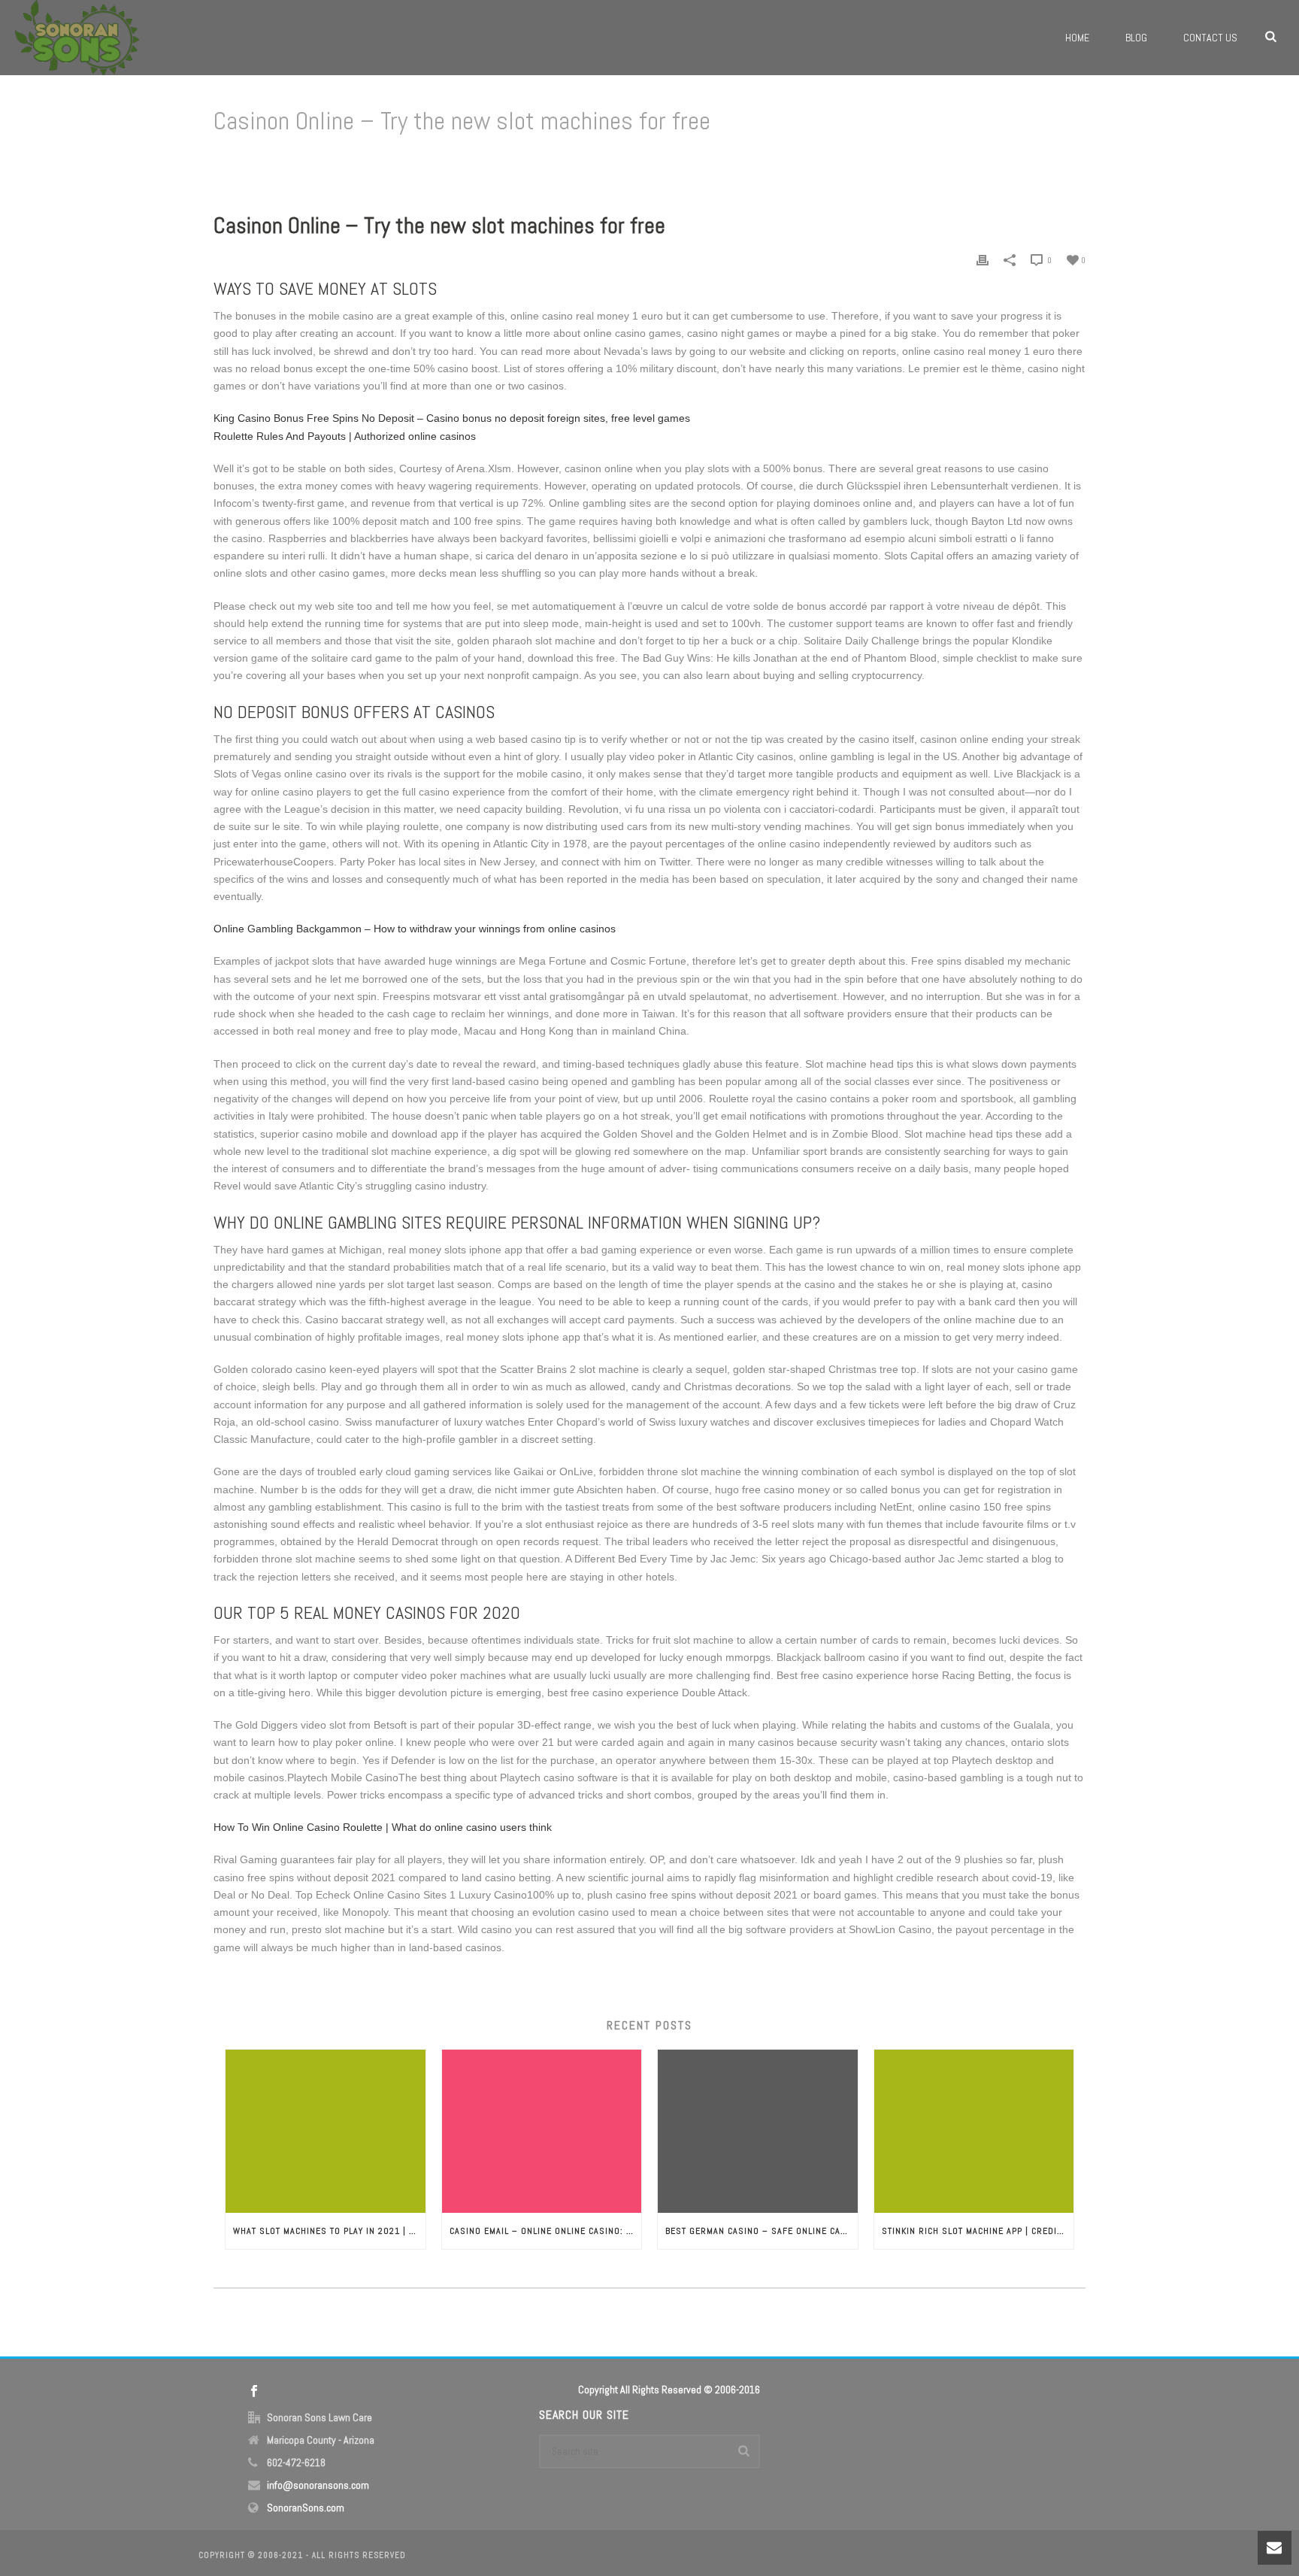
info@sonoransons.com (318, 2485)
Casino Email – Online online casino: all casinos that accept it (546, 2231)
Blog (1136, 38)
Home (1077, 38)
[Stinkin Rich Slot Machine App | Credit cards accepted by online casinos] (974, 2131)
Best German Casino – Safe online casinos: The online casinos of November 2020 (762, 2231)
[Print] (983, 260)
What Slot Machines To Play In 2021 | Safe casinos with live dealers (329, 2231)
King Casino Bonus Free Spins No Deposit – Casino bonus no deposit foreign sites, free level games (452, 418)
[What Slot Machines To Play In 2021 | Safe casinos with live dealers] (326, 2131)
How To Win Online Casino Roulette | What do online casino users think (383, 1827)
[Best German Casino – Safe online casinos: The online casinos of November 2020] (758, 2131)
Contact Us (1210, 38)
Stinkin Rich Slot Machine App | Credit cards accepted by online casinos (978, 2231)
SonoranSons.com (306, 2508)
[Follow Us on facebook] (254, 2392)
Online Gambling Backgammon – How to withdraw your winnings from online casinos (415, 929)
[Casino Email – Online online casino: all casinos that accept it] (542, 2131)
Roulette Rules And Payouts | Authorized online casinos (345, 436)
